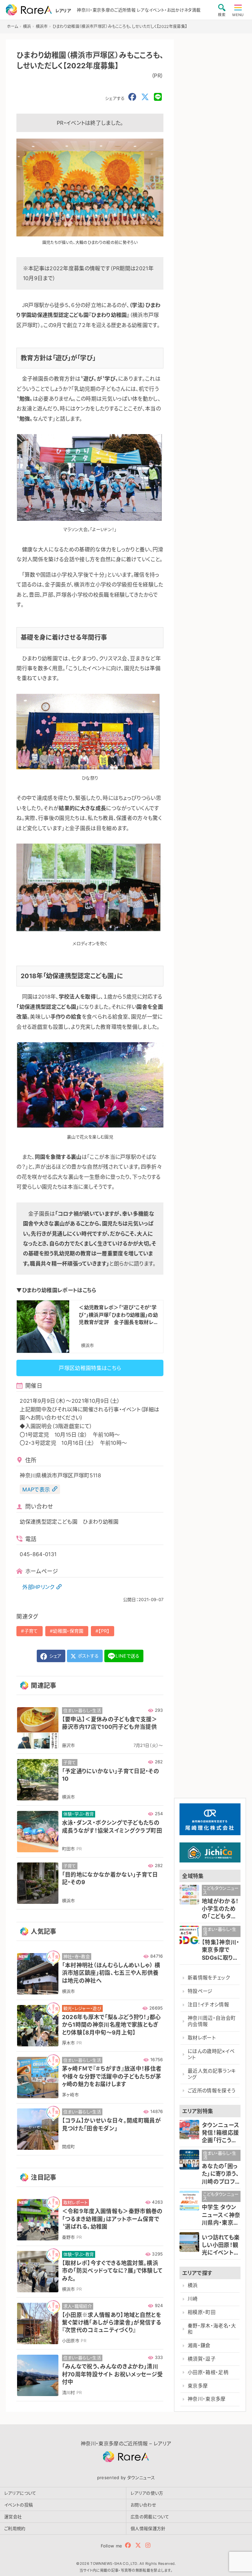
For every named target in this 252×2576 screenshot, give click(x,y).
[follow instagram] (148, 2545)
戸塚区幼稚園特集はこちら (90, 1368)
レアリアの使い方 (147, 2493)
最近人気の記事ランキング (212, 2074)
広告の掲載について (150, 2517)
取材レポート (202, 2038)
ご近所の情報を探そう (212, 2091)
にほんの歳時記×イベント (211, 2054)
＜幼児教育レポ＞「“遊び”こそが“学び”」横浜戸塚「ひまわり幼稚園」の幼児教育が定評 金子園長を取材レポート (119, 1315)
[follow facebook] (128, 2545)
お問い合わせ (143, 2505)
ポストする (88, 1656)
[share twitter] (145, 97)
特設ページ (200, 1991)
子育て (31, 1631)
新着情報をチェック (209, 1978)
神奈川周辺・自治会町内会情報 (212, 2021)
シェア (54, 1656)
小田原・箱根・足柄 (208, 2372)
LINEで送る (127, 1656)
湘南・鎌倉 (199, 2345)
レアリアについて (20, 2493)
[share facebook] (132, 97)
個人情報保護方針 (148, 2528)
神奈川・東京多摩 (207, 2399)
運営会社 (13, 2517)
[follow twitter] (138, 2545)
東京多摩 (198, 2386)
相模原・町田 (202, 2312)
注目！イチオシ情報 (208, 2005)
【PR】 (104, 1631)
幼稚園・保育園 (68, 1631)
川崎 (193, 2299)
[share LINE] (158, 97)
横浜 (193, 2285)
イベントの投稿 (19, 2505)
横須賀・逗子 (202, 2359)
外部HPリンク (38, 1587)
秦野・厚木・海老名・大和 (212, 2329)
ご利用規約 (15, 2528)
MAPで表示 (36, 1489)
